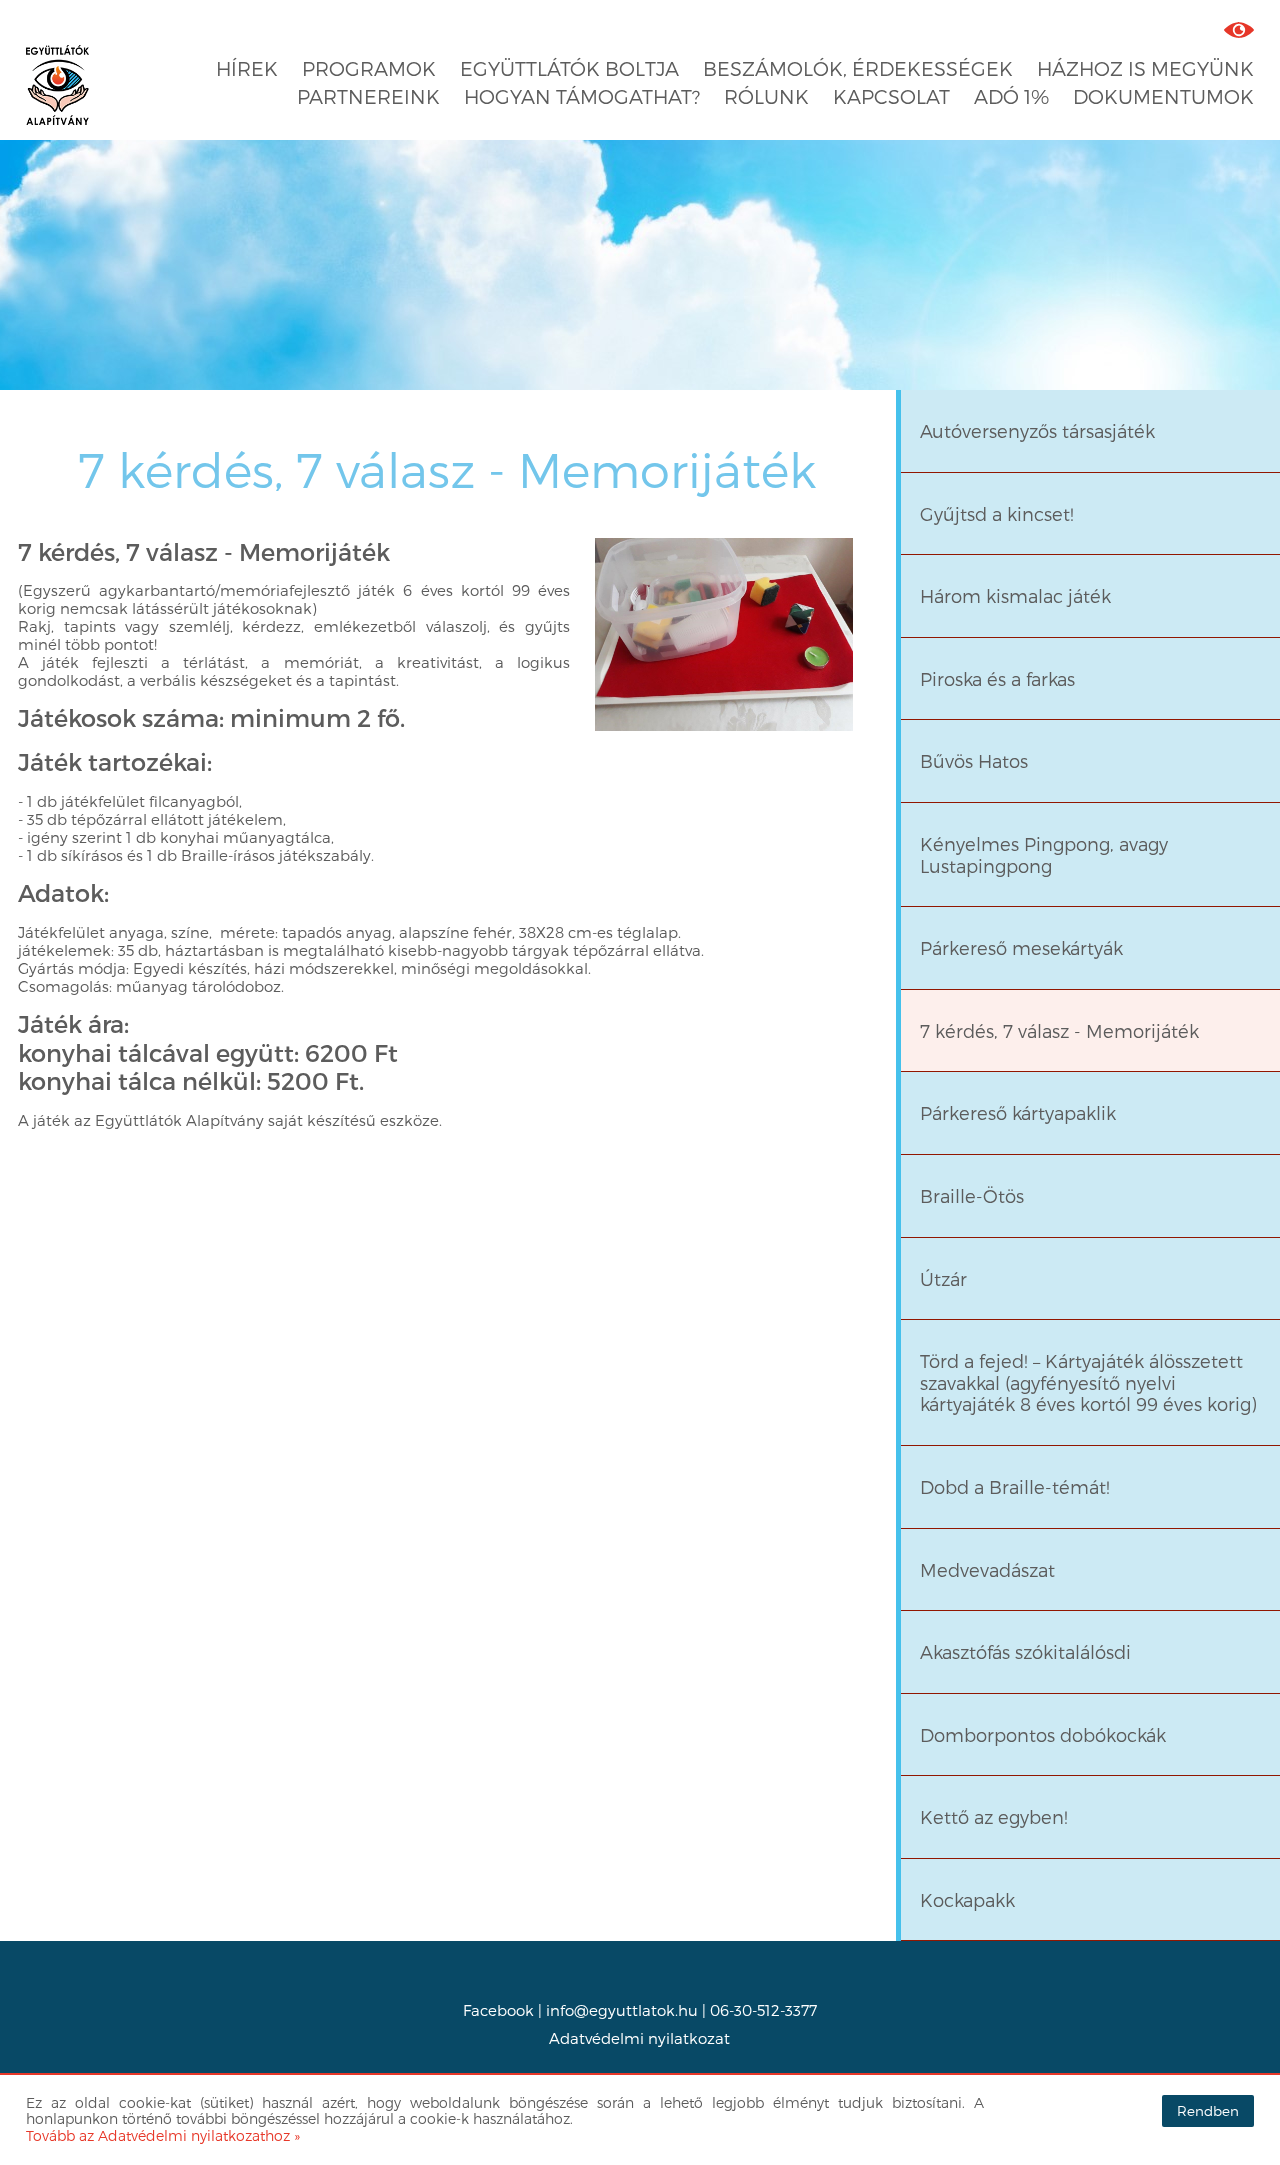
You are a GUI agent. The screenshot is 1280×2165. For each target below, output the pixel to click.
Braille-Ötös (972, 1195)
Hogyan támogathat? (582, 96)
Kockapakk (967, 1899)
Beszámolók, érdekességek (858, 68)
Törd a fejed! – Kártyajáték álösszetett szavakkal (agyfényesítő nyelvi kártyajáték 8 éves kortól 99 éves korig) (1088, 1382)
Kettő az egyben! (994, 1816)
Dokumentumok (1163, 96)
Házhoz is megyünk (1145, 68)
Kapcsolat (891, 96)
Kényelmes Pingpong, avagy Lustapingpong (1044, 854)
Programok (369, 68)
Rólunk (766, 96)
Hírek (247, 68)
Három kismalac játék (1015, 595)
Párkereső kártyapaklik (1018, 1112)
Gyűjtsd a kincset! (997, 513)
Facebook (498, 2010)
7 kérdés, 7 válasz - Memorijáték (447, 468)
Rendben (1208, 2110)
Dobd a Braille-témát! (1015, 1486)
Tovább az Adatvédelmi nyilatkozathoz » (163, 2135)
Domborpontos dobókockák (1043, 1734)
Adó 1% (1011, 96)
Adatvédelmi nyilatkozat (639, 2038)
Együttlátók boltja (569, 68)
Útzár (943, 1278)
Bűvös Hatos (974, 760)
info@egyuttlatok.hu (622, 2010)
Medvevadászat (987, 1569)
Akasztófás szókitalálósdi (1025, 1651)
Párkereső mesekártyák (1021, 947)
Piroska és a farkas (997, 678)
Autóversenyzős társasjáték (1037, 430)
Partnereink (368, 96)
